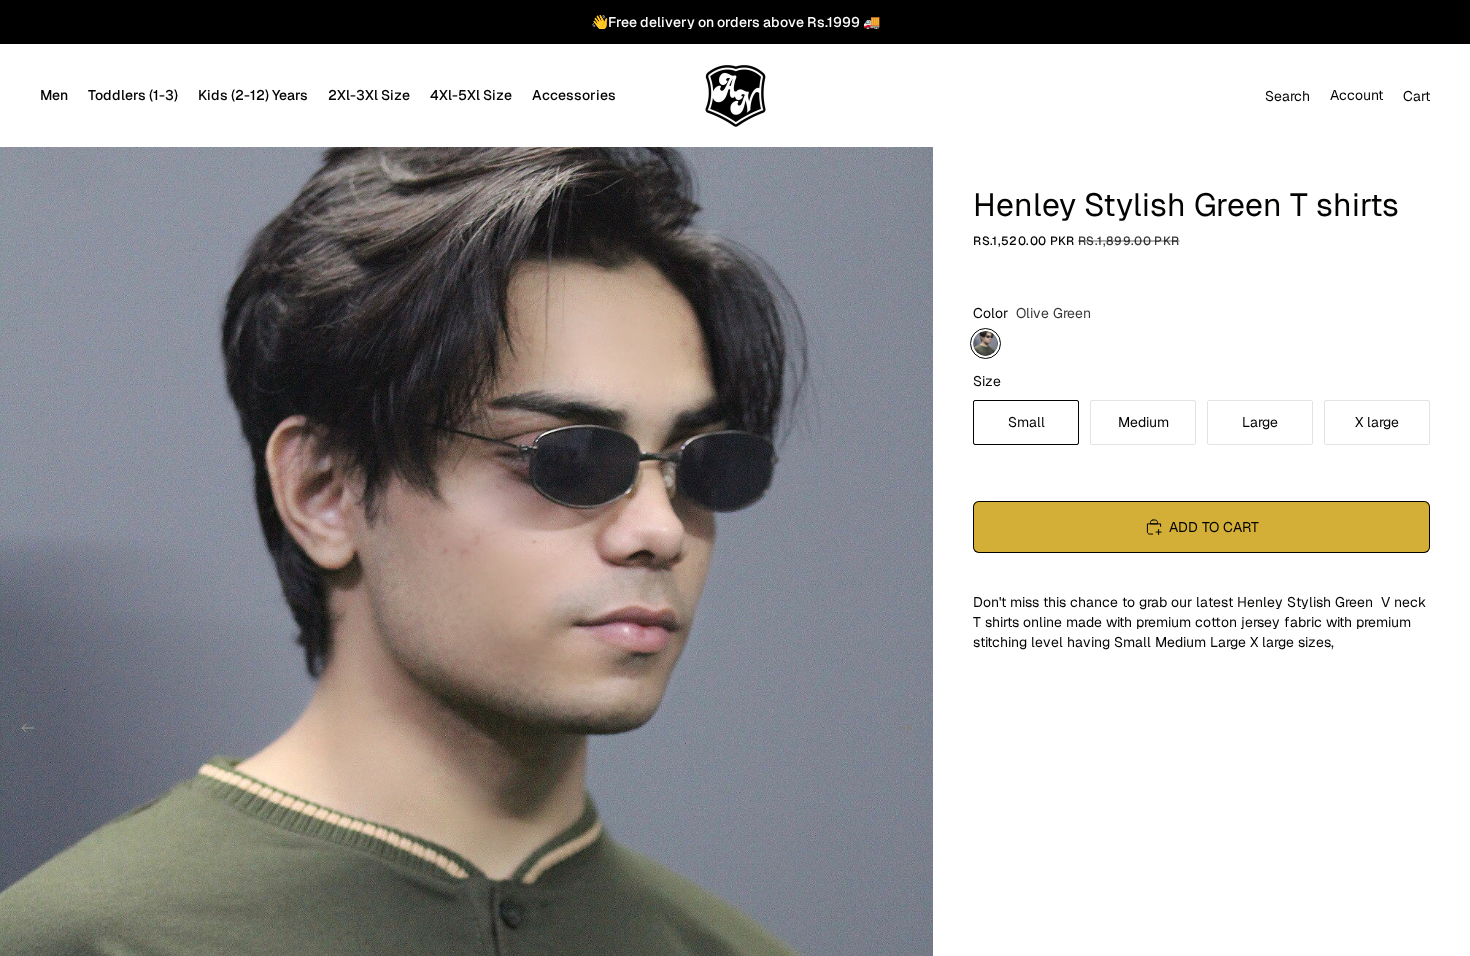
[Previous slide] (22, 731)
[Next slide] (911, 731)
